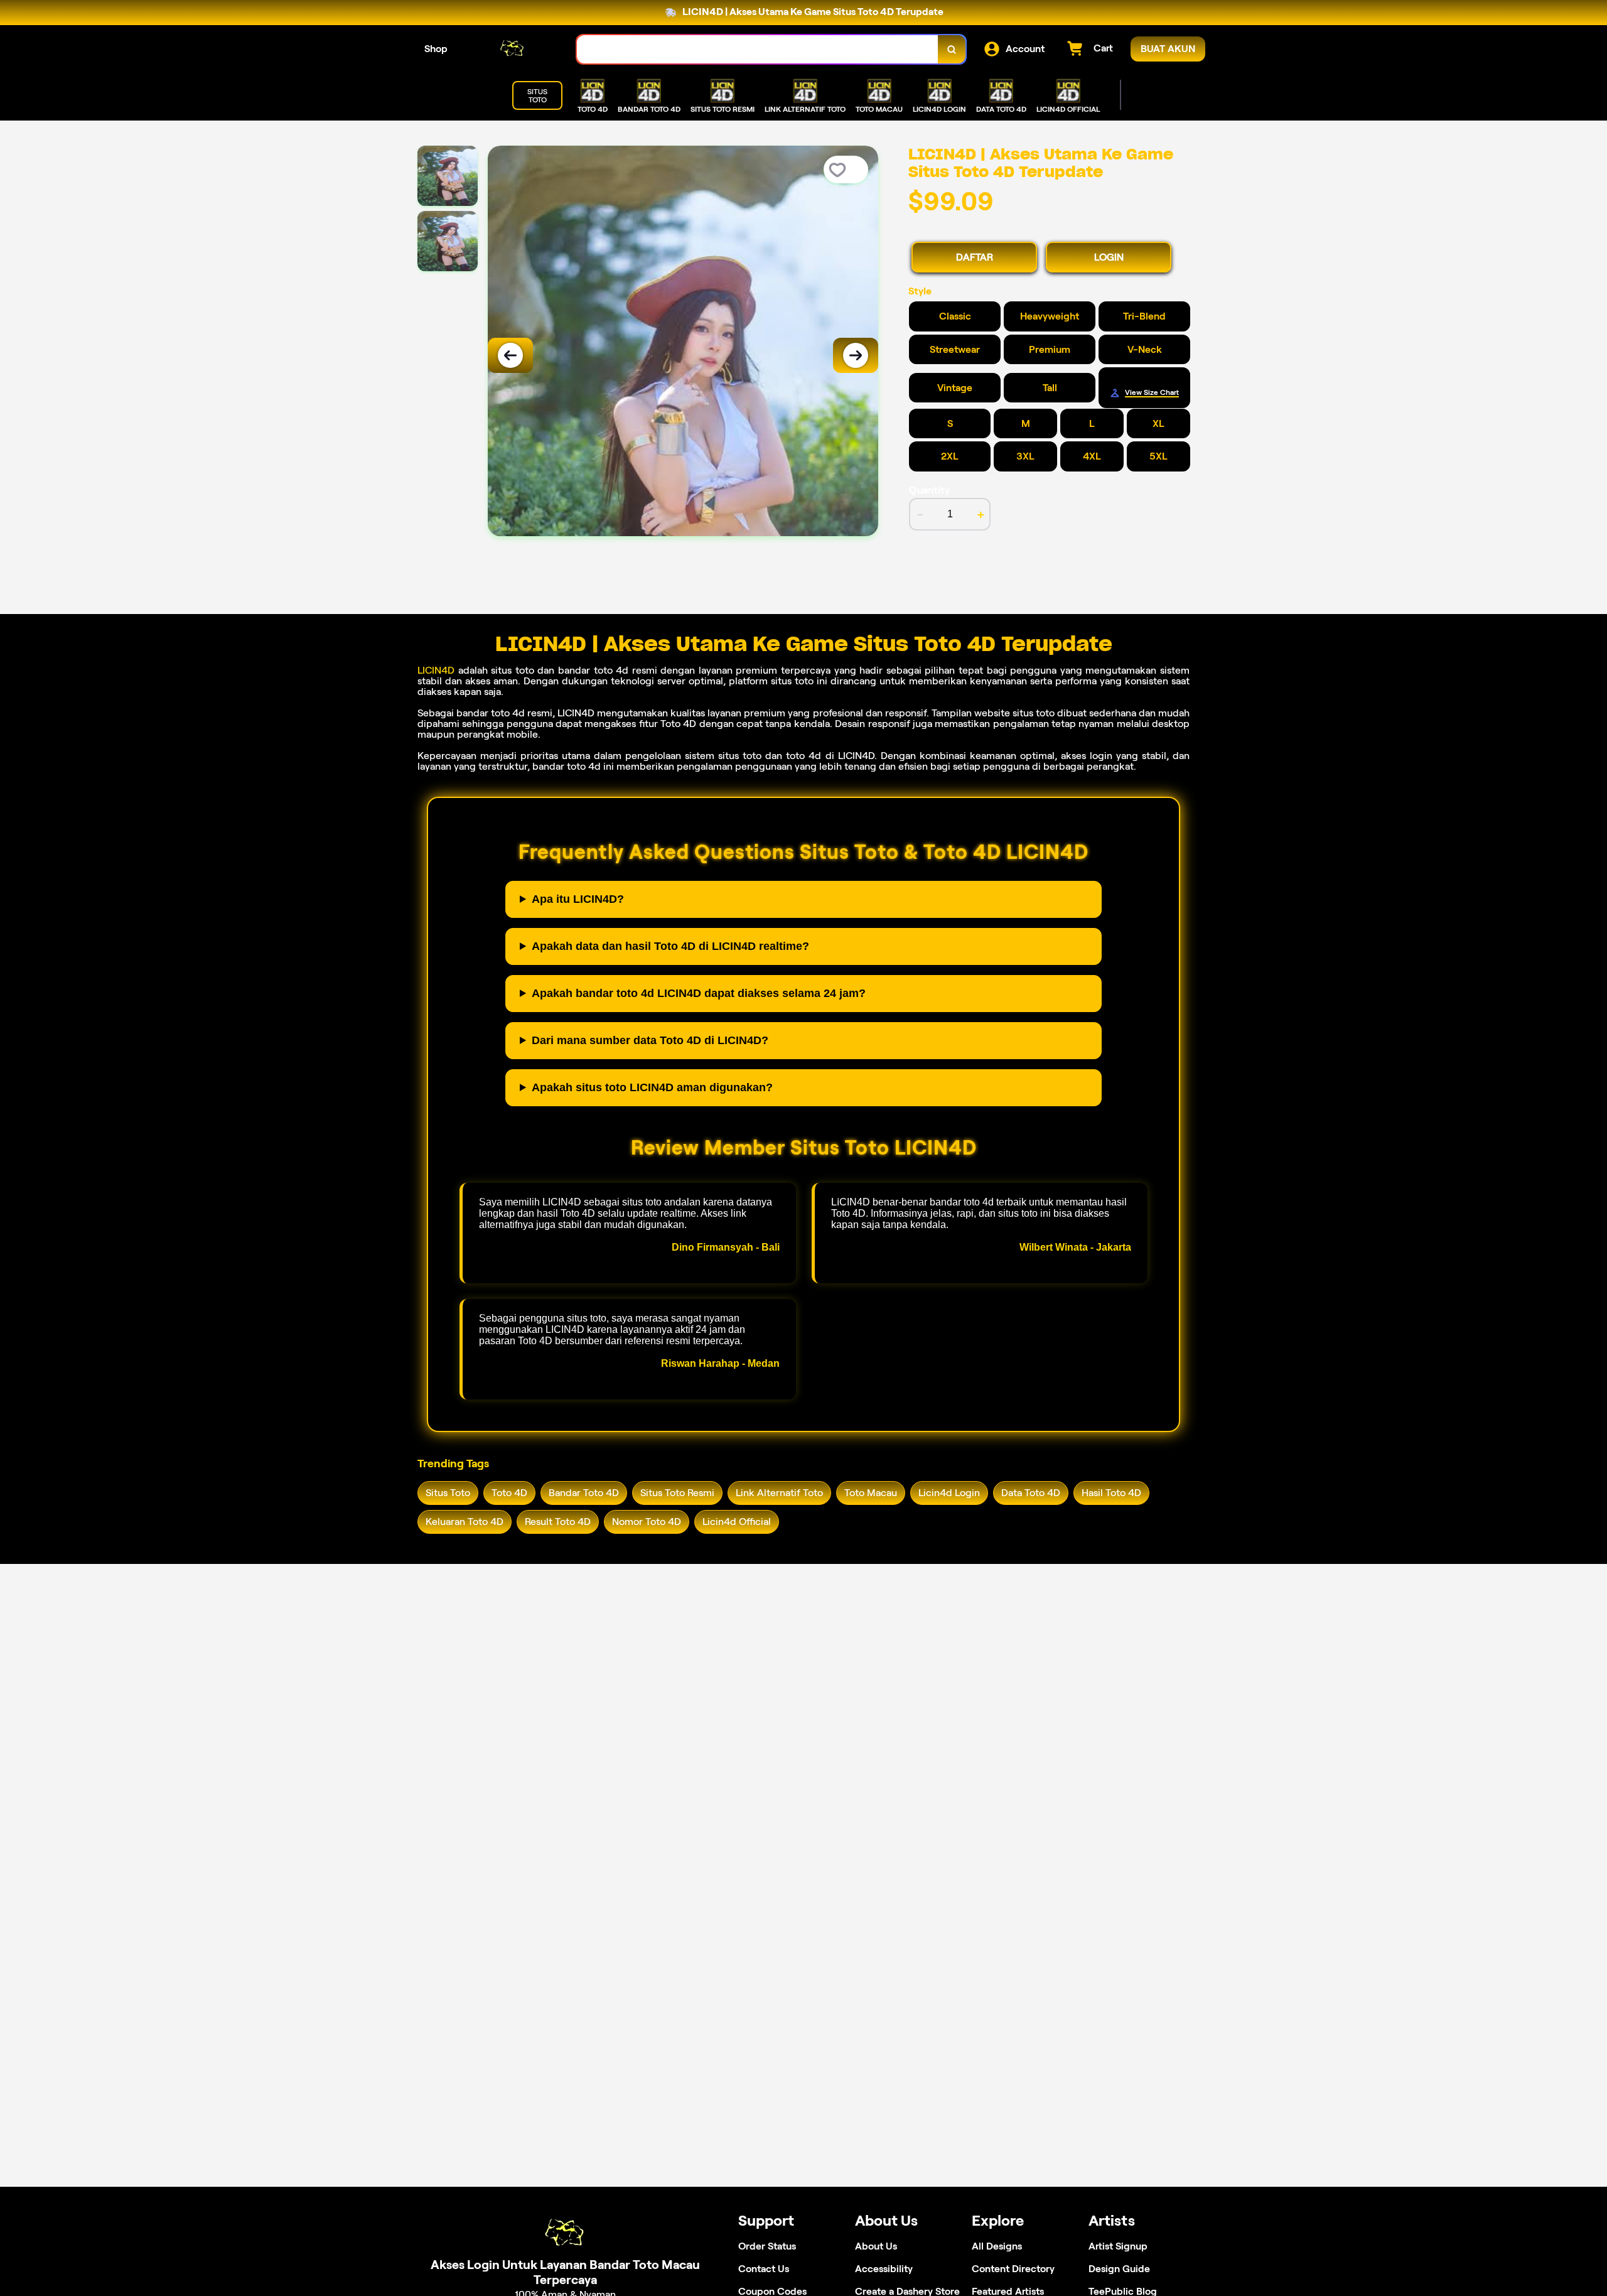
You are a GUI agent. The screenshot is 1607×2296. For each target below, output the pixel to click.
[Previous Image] (510, 355)
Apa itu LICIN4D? (578, 899)
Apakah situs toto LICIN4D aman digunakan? (652, 1087)
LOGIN (1109, 257)
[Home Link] (512, 49)
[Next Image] (856, 355)
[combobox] (758, 49)
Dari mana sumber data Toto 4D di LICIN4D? (650, 1040)
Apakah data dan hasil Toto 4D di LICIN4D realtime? (670, 946)
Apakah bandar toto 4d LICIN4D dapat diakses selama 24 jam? (699, 993)
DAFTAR (975, 257)
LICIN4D (436, 670)
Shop (436, 49)
